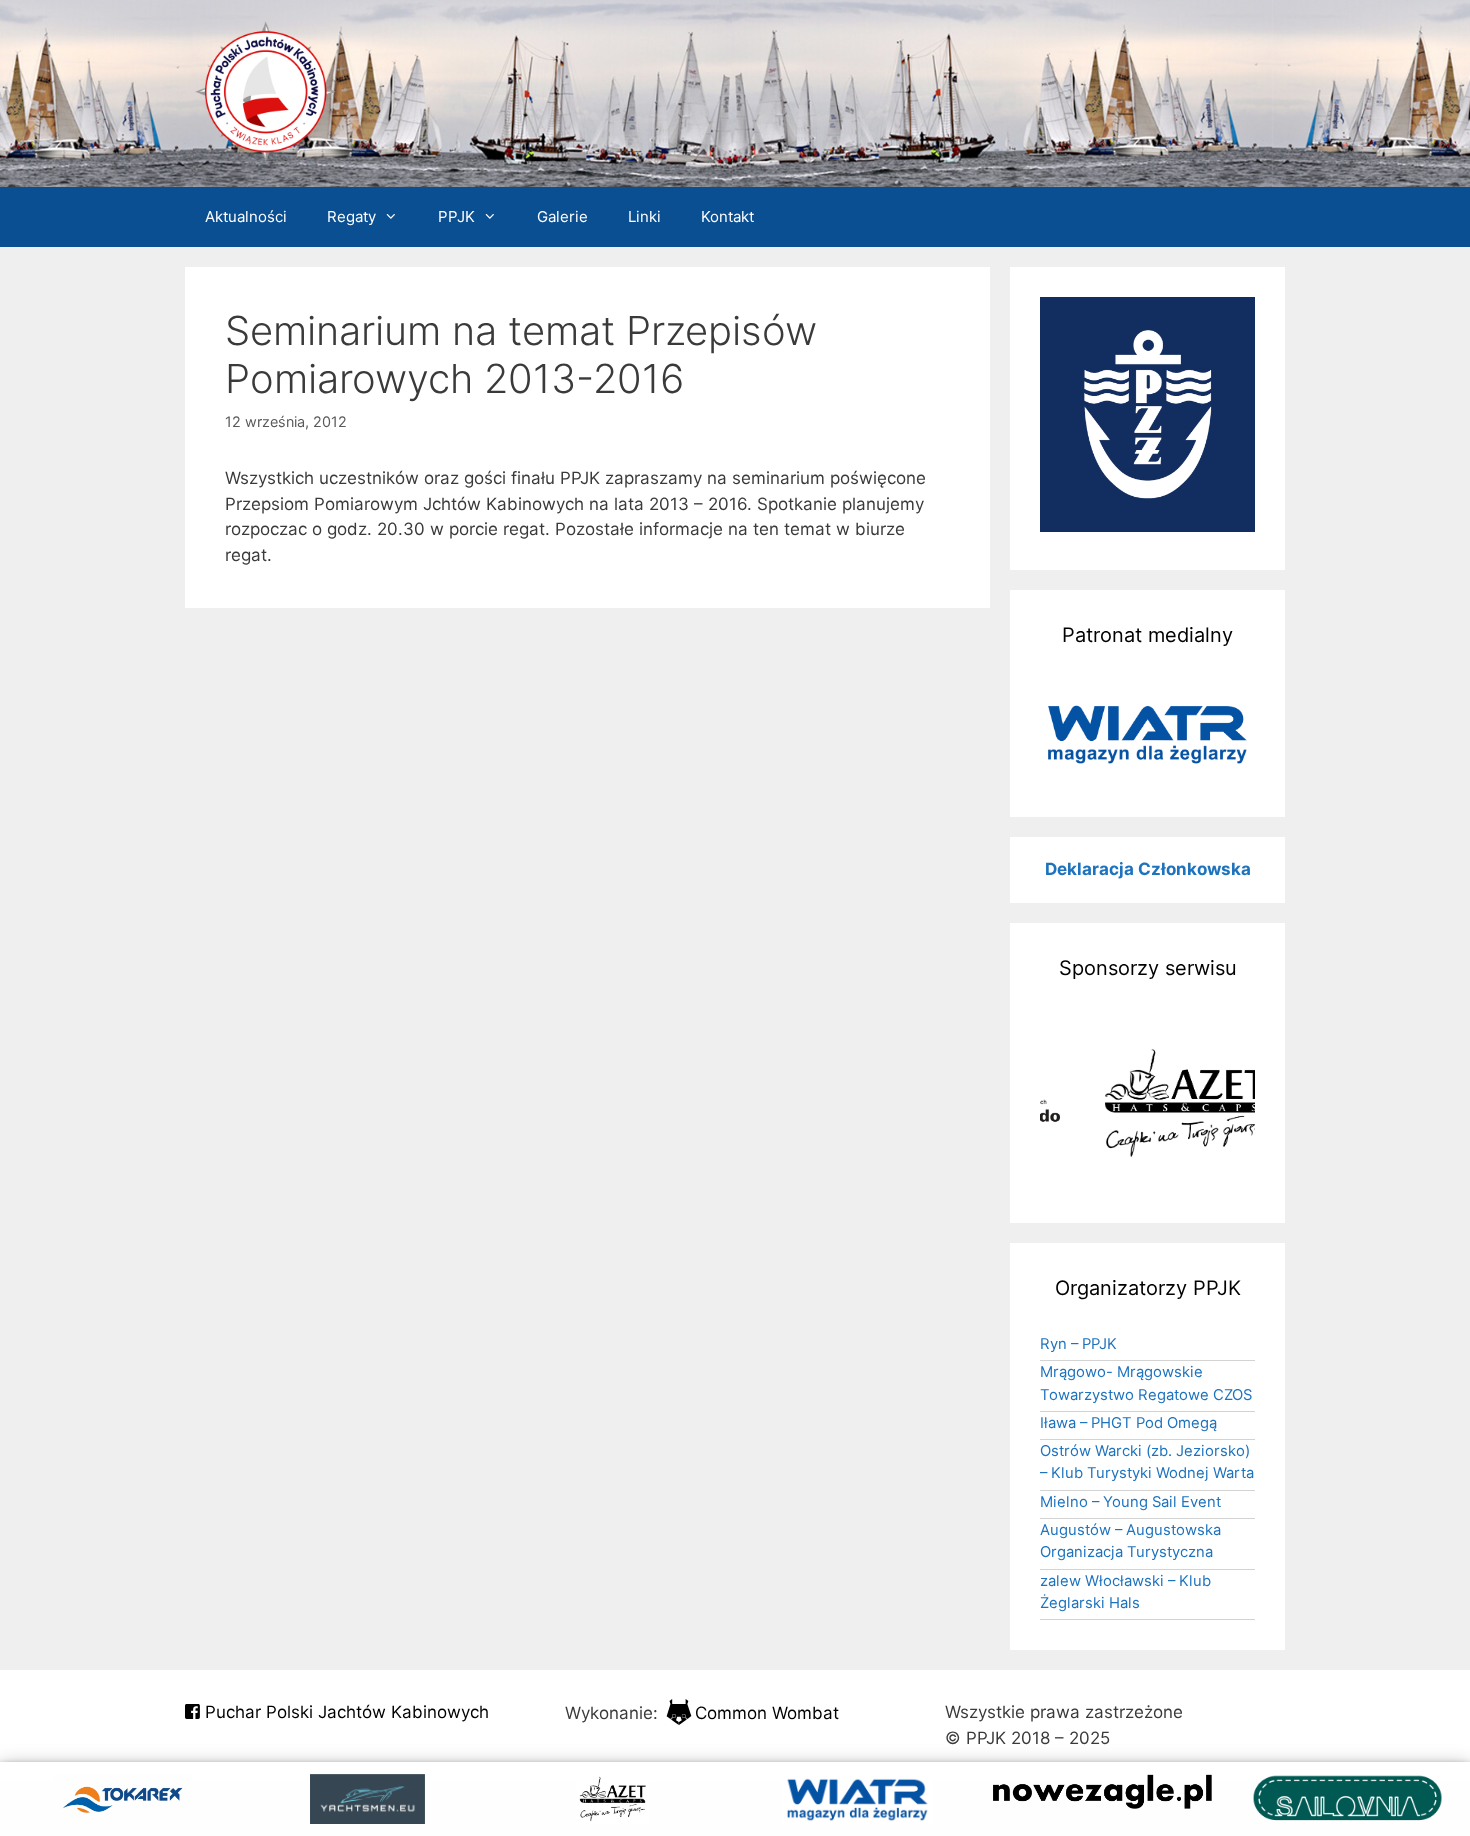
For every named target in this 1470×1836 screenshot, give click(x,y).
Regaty (351, 216)
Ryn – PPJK (1078, 1344)
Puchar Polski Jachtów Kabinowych (344, 1712)
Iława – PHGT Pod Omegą (1128, 1423)
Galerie (562, 216)
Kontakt (727, 216)
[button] (1147, 734)
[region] (1147, 734)
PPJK (456, 216)
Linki (644, 216)
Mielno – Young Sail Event (1130, 1502)
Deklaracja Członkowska (1148, 869)
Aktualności (246, 216)
